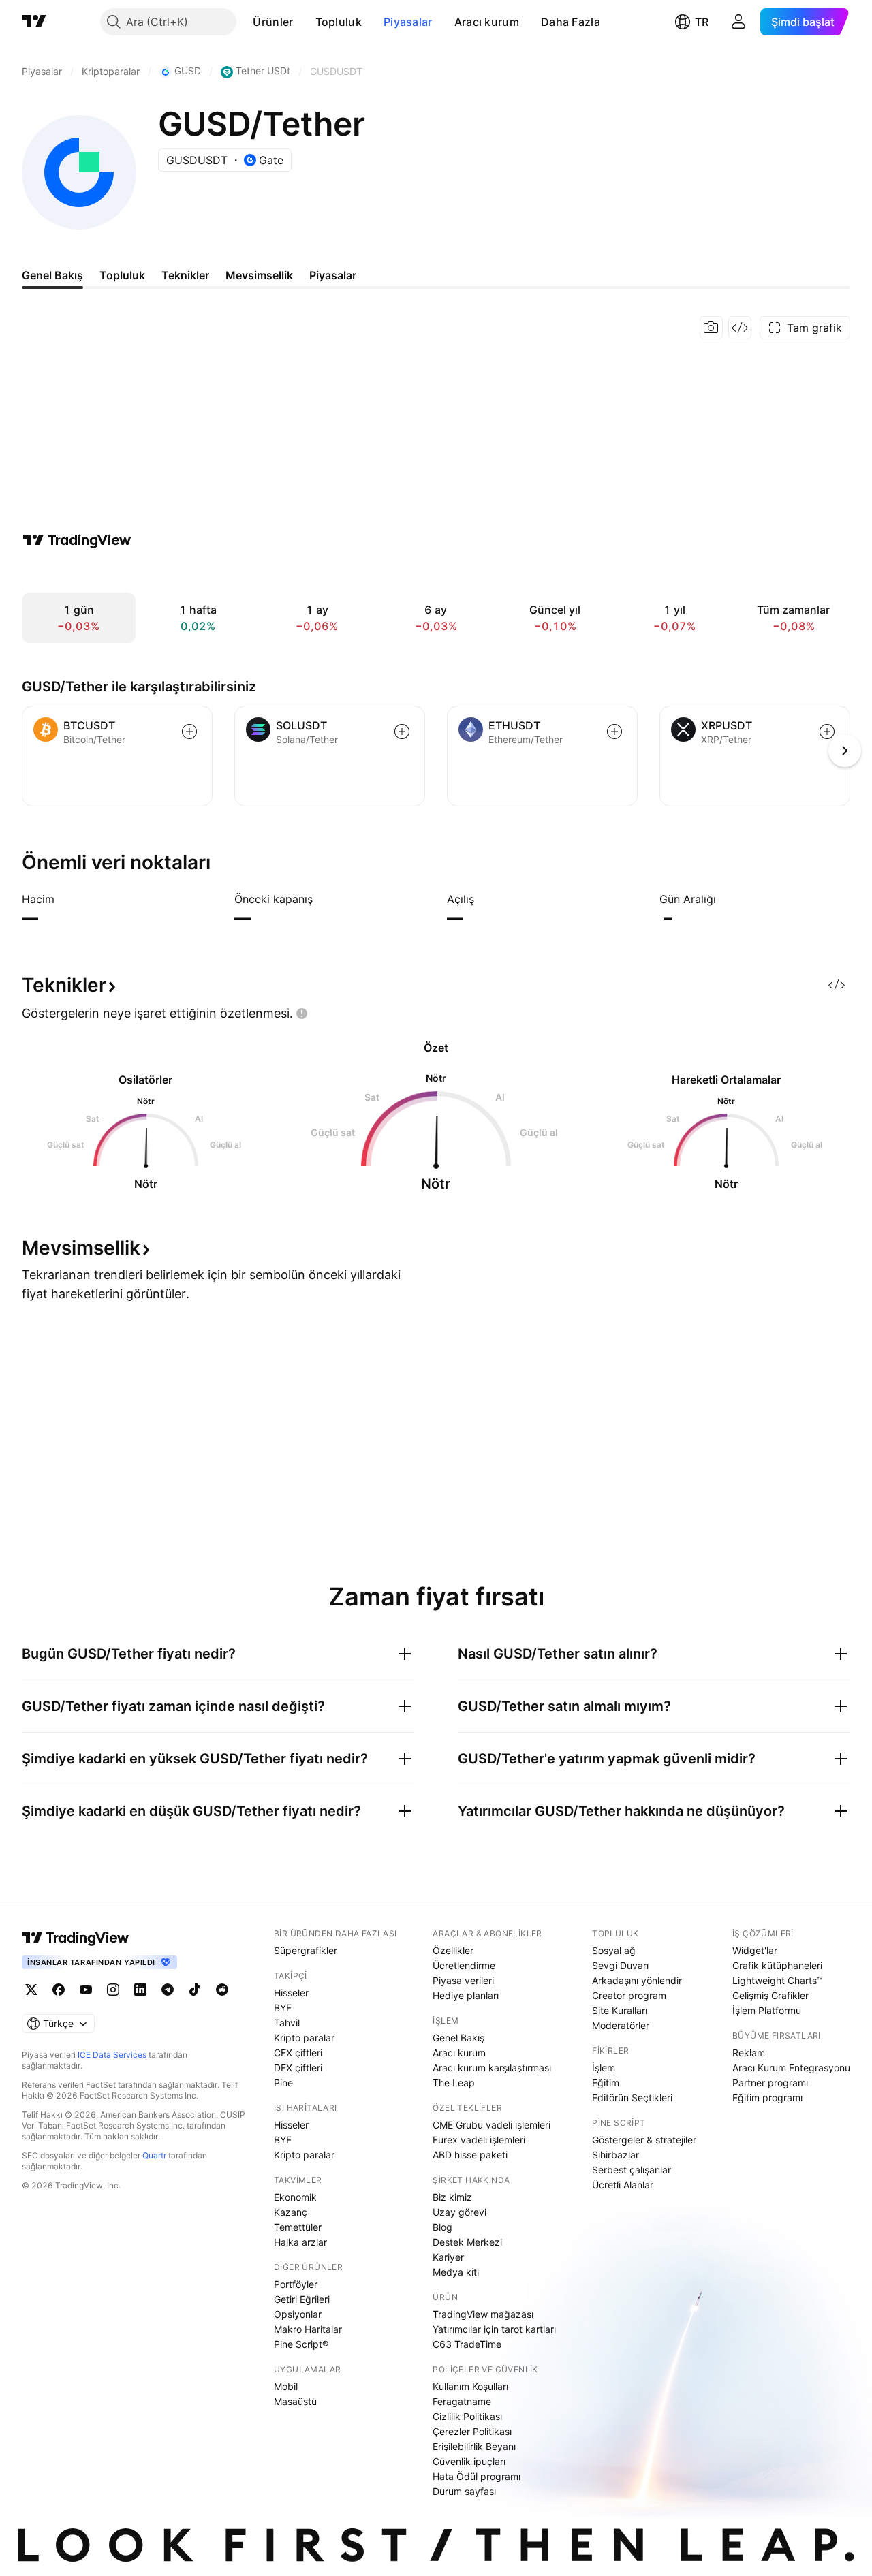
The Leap (454, 2083)
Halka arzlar (300, 2242)
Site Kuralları (620, 2010)
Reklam (749, 2053)
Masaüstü (295, 2401)
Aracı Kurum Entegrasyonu (791, 2068)
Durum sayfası (464, 2491)
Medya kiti (456, 2272)
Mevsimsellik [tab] (259, 275)
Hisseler (291, 1993)
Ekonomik (295, 2197)
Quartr (154, 2155)
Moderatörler (621, 2025)
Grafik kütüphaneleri (777, 1965)
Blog (442, 2227)
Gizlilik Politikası (467, 2416)
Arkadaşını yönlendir (637, 1980)
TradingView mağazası (483, 2314)
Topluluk (339, 22)
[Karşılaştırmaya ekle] (189, 732)
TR (702, 22)
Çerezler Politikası (472, 2431)
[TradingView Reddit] (222, 1990)
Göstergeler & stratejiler (644, 2140)
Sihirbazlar (616, 2155)
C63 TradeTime (467, 2344)
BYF (283, 2008)
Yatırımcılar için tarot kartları (494, 2329)
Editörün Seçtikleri (632, 2098)
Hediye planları (466, 1995)
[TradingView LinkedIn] (140, 1990)
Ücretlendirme (464, 1965)
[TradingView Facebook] (59, 1990)
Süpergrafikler (306, 1950)
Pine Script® (301, 2344)
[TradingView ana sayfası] (34, 22)
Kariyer (448, 2257)
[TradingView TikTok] (195, 1990)
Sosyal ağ (614, 1950)
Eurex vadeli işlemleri (479, 2140)
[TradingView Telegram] (168, 1990)
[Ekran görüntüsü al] (711, 328)
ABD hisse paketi (470, 2155)
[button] (304, 22)
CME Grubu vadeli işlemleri (492, 2125)
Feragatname (462, 2401)
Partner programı (770, 2083)
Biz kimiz (452, 2197)
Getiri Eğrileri (302, 2299)
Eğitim (606, 2083)
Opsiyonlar (298, 2314)
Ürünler (273, 22)
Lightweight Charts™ (778, 1980)
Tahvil (287, 2023)
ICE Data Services (112, 2055)
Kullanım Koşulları (470, 2386)
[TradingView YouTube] (86, 1990)
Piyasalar (408, 22)
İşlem (604, 2068)
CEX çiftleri (298, 2053)
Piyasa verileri (463, 1980)
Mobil (286, 2386)
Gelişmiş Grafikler (770, 1995)
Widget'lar (755, 1950)
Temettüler (298, 2227)
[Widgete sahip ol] (740, 328)
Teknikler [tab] (185, 275)
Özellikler (453, 1950)
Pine (283, 2083)
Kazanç (291, 2212)
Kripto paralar (304, 2038)
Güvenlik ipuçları (469, 2461)
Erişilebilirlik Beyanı (474, 2446)
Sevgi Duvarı (620, 1965)
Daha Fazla (571, 22)
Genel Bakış (458, 2038)
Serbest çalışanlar (632, 2170)
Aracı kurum (487, 22)
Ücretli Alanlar (623, 2185)
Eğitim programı (767, 2098)
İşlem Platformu (767, 2010)
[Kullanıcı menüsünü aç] (738, 22)
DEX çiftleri (298, 2068)
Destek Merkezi (467, 2242)
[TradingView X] (31, 1990)
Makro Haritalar (308, 2329)
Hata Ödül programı (477, 2476)
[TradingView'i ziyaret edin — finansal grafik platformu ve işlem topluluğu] (77, 540)
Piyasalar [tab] (333, 275)
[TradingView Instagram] (113, 1990)
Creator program (629, 1995)
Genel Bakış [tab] (52, 275)
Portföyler (296, 2284)
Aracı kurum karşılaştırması (492, 2068)
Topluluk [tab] (122, 275)
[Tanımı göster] (63, 899)
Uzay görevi (460, 2212)
